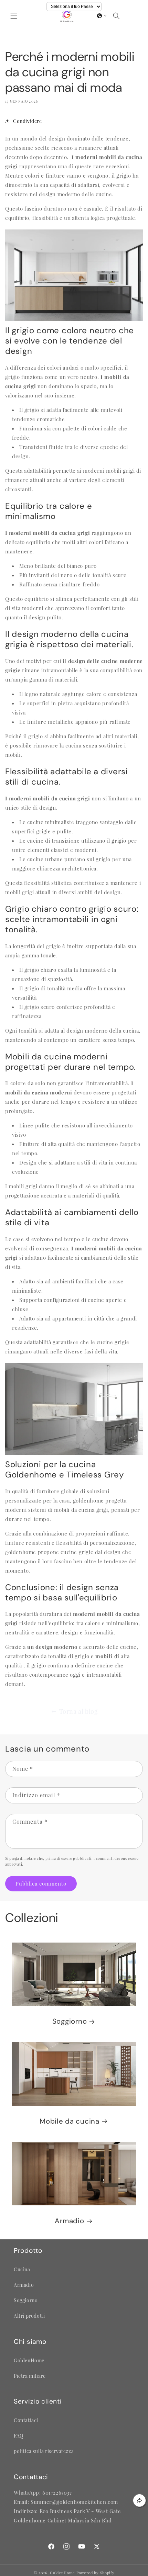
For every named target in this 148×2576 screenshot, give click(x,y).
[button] (14, 16)
